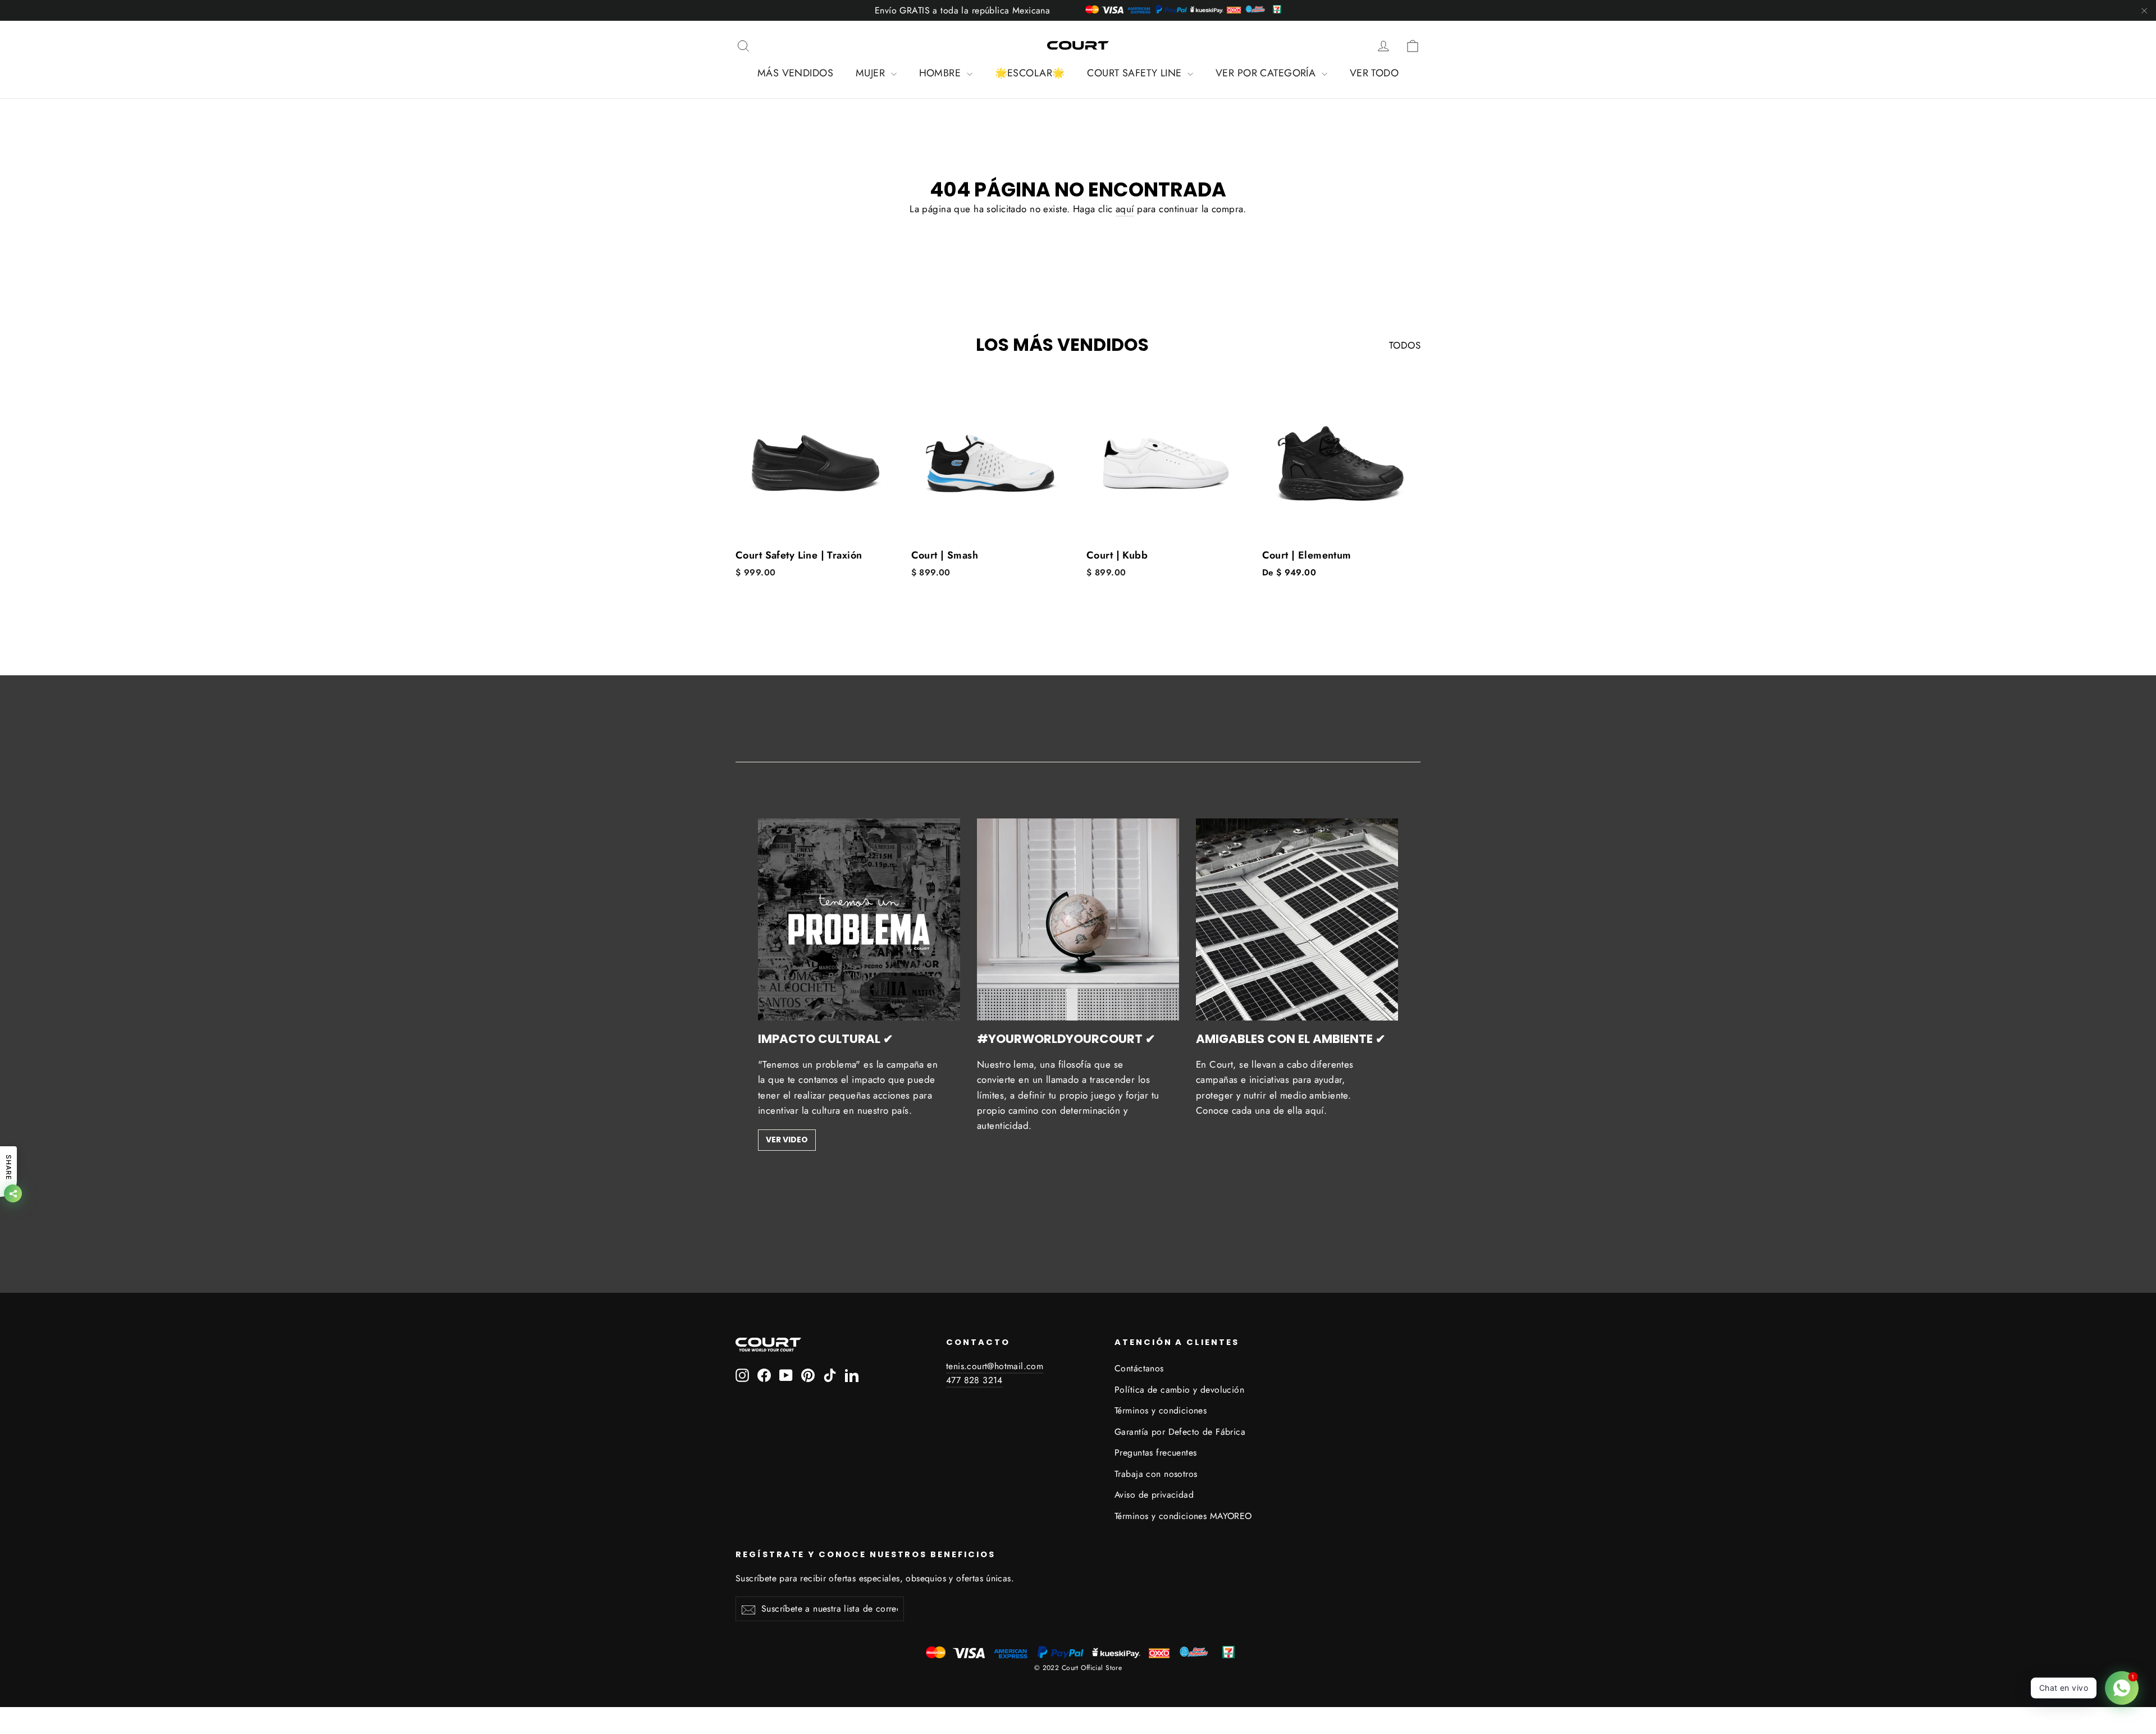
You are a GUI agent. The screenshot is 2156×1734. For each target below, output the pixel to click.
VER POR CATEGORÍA (1267, 73)
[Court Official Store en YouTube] (786, 1374)
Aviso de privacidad (1154, 1495)
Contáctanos (1139, 1368)
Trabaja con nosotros (1156, 1474)
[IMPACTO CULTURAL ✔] (859, 919)
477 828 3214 (974, 1380)
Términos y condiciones (1161, 1410)
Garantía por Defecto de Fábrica (1180, 1432)
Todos (1405, 345)
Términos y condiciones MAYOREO (1183, 1516)
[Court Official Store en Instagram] (742, 1374)
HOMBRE (942, 73)
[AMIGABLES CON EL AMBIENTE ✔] (1297, 919)
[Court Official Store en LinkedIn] (852, 1374)
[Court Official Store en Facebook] (764, 1374)
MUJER (872, 73)
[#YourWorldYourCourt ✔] (1078, 919)
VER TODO (1374, 73)
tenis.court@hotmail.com (995, 1366)
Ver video (787, 1140)
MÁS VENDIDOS (795, 73)
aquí (1125, 209)
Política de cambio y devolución (1179, 1390)
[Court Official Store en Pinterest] (808, 1374)
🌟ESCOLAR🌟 (1030, 73)
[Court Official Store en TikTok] (830, 1374)
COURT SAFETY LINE (1136, 73)
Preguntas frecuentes (1156, 1452)
